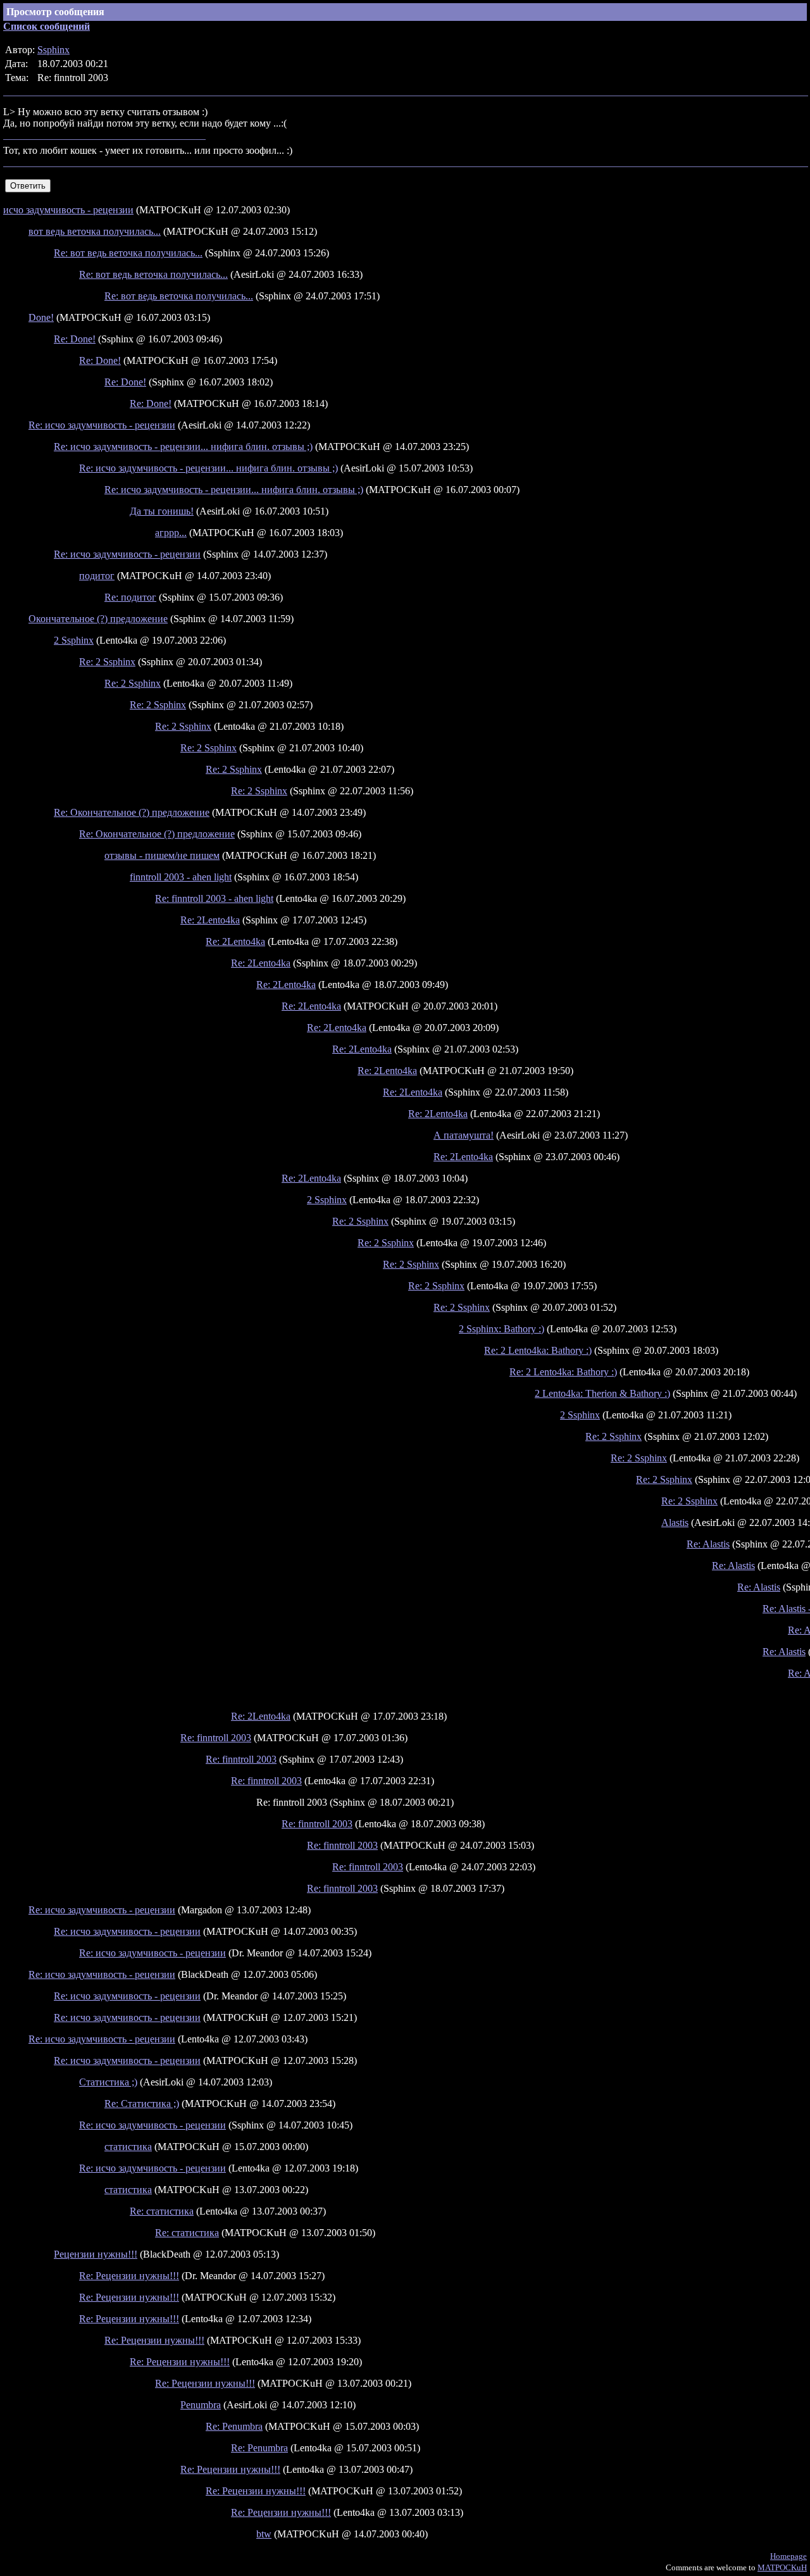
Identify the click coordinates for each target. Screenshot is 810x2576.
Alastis (675, 1522)
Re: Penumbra (234, 2426)
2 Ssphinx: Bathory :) (502, 1329)
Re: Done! (75, 339)
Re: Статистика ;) (142, 2104)
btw (264, 2534)
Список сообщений (47, 26)
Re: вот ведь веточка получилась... (128, 253)
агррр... (171, 533)
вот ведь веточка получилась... (95, 231)
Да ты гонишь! (162, 511)
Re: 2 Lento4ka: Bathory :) (538, 1350)
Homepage (788, 2556)
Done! (41, 317)
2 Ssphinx (74, 640)
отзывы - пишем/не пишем (162, 855)
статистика (128, 2147)
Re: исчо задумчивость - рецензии (102, 425)
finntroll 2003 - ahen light (181, 877)
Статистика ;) (108, 2082)
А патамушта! (464, 1135)
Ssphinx (53, 50)
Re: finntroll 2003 (216, 1738)
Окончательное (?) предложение (98, 619)
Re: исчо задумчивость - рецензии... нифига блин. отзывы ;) (183, 447)
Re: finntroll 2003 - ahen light (214, 898)
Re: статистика (162, 2211)
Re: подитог (130, 597)
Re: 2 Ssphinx (107, 662)
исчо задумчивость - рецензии (68, 210)
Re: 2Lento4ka (210, 920)
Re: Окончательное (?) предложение (132, 812)
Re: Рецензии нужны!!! (129, 2276)
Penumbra (201, 2405)
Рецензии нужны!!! (96, 2254)
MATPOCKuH (782, 2567)
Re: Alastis (708, 1544)
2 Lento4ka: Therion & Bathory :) (602, 1393)
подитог (97, 576)
